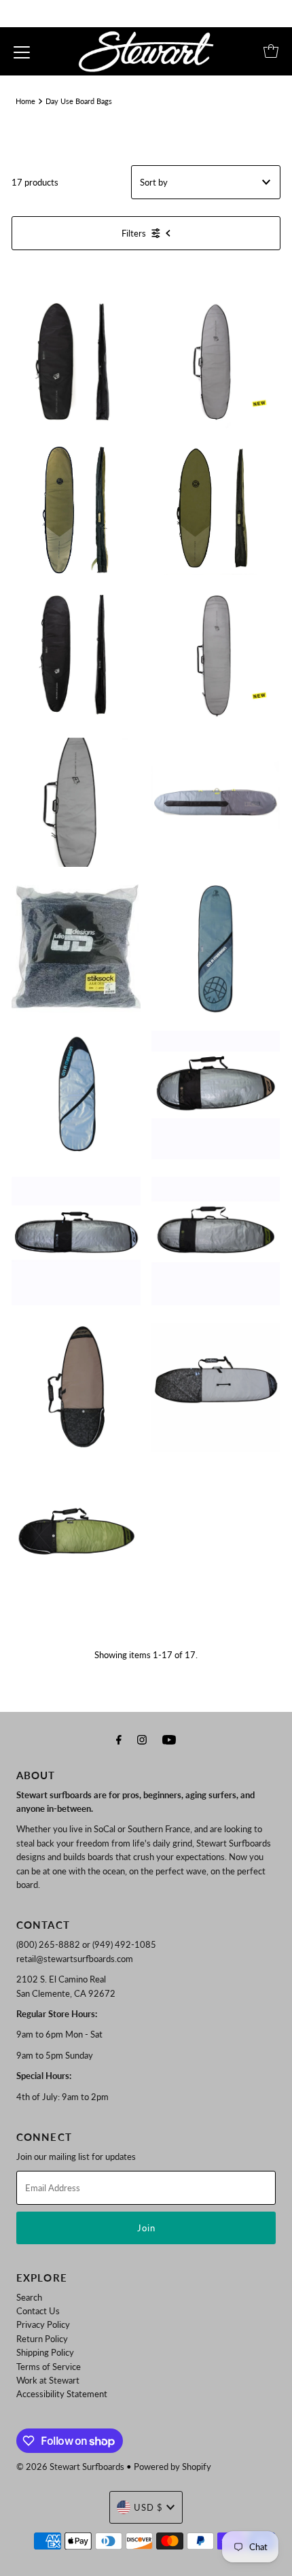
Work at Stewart (48, 2380)
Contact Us (38, 2311)
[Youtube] (169, 1739)
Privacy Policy (43, 2324)
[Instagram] (142, 1739)
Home (25, 101)
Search (29, 2297)
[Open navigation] (22, 51)
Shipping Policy (45, 2352)
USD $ (148, 2507)
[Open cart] (271, 51)
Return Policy (42, 2339)
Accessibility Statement (62, 2394)
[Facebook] (119, 1739)
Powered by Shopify (172, 2467)
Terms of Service (49, 2367)
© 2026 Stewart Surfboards (70, 2467)
